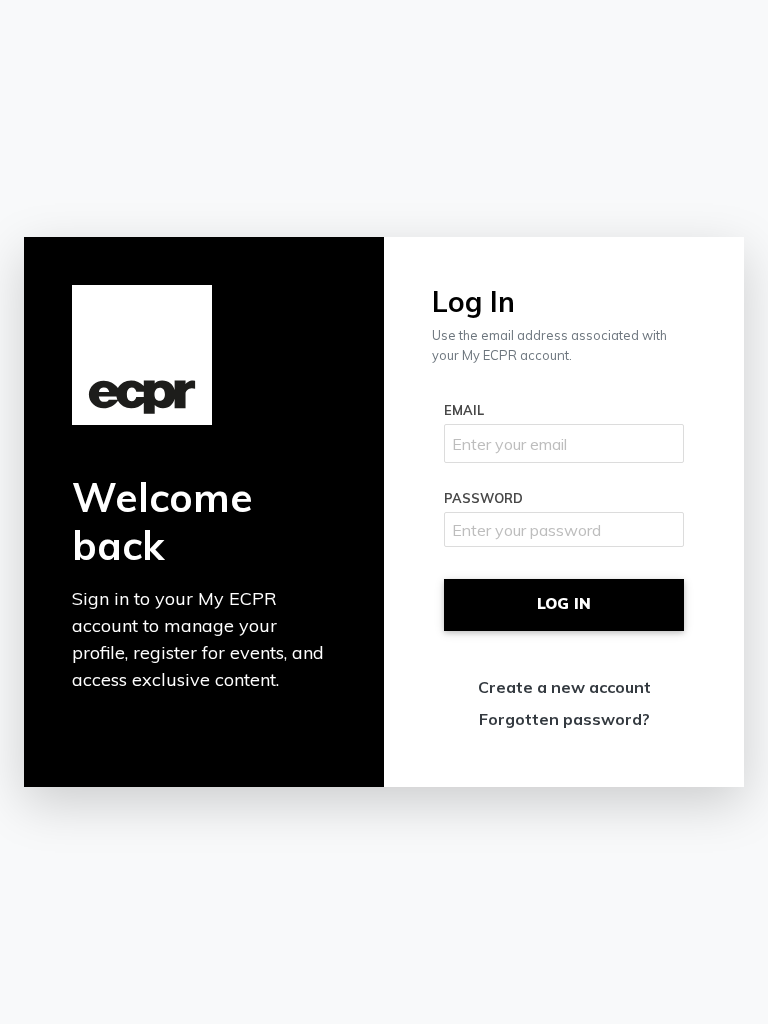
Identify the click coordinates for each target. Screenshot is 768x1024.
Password (483, 498)
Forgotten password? (564, 719)
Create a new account (564, 687)
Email (464, 410)
